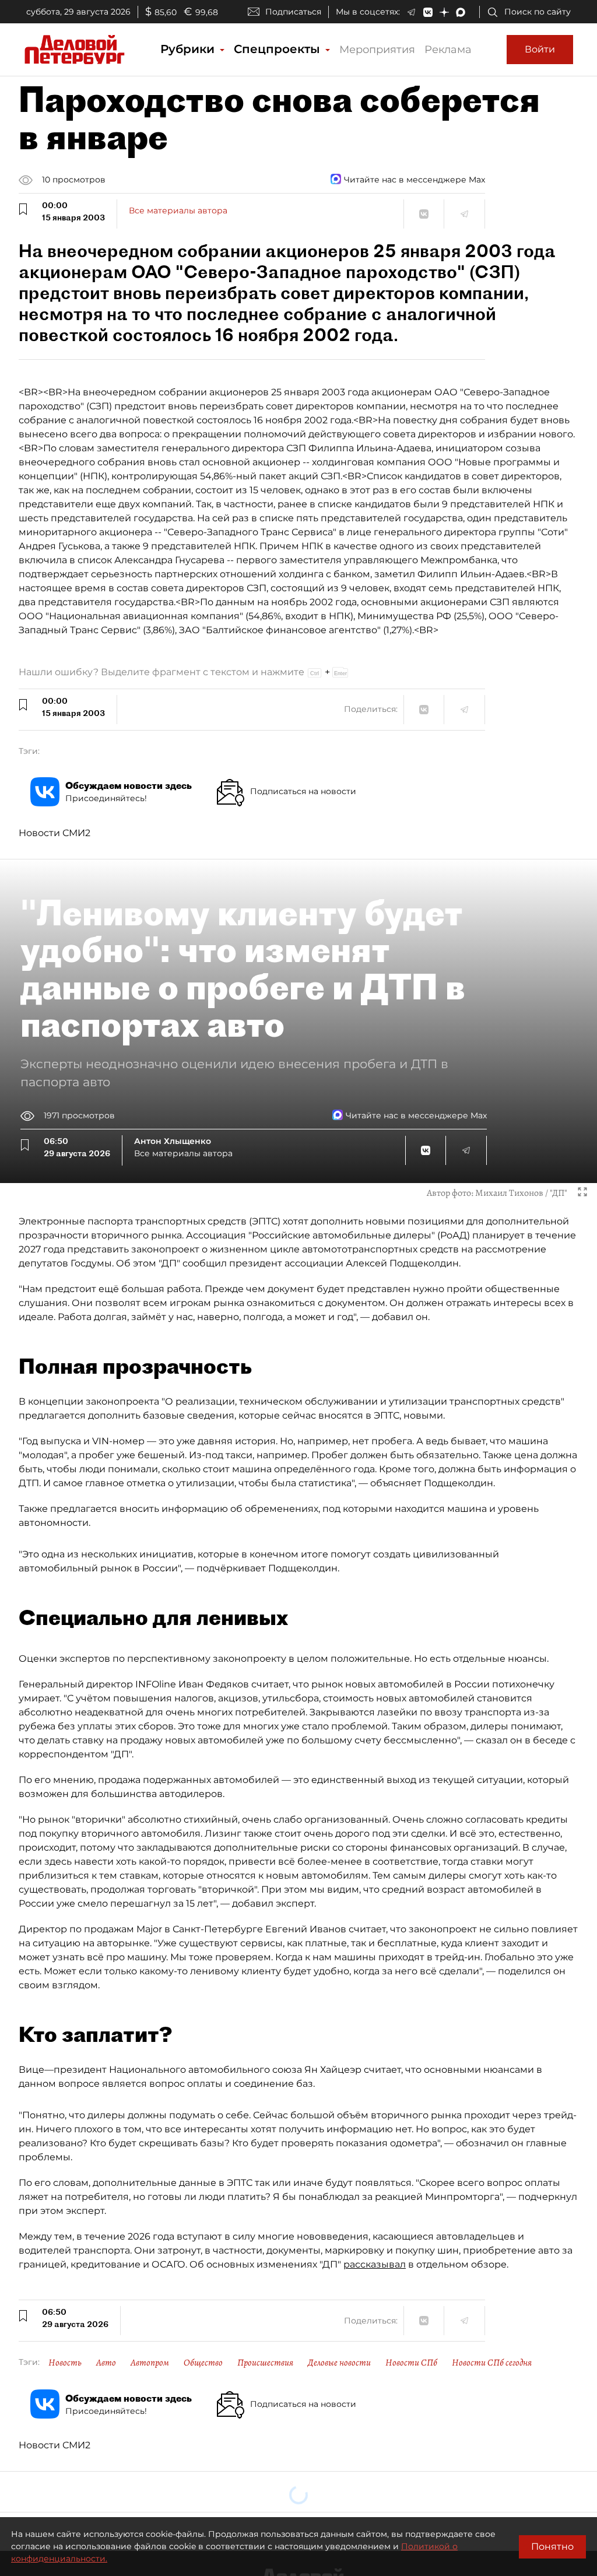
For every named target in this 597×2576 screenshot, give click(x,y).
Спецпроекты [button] (279, 49)
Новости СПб (411, 2363)
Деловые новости (339, 2363)
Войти (540, 49)
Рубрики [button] (189, 49)
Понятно (552, 2547)
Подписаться (293, 12)
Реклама (448, 50)
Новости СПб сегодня (492, 2363)
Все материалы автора (178, 210)
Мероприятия (377, 50)
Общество (203, 2363)
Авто (106, 2363)
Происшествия (265, 2363)
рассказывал (375, 2264)
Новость (65, 2363)
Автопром (150, 2363)
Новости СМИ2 (55, 833)
